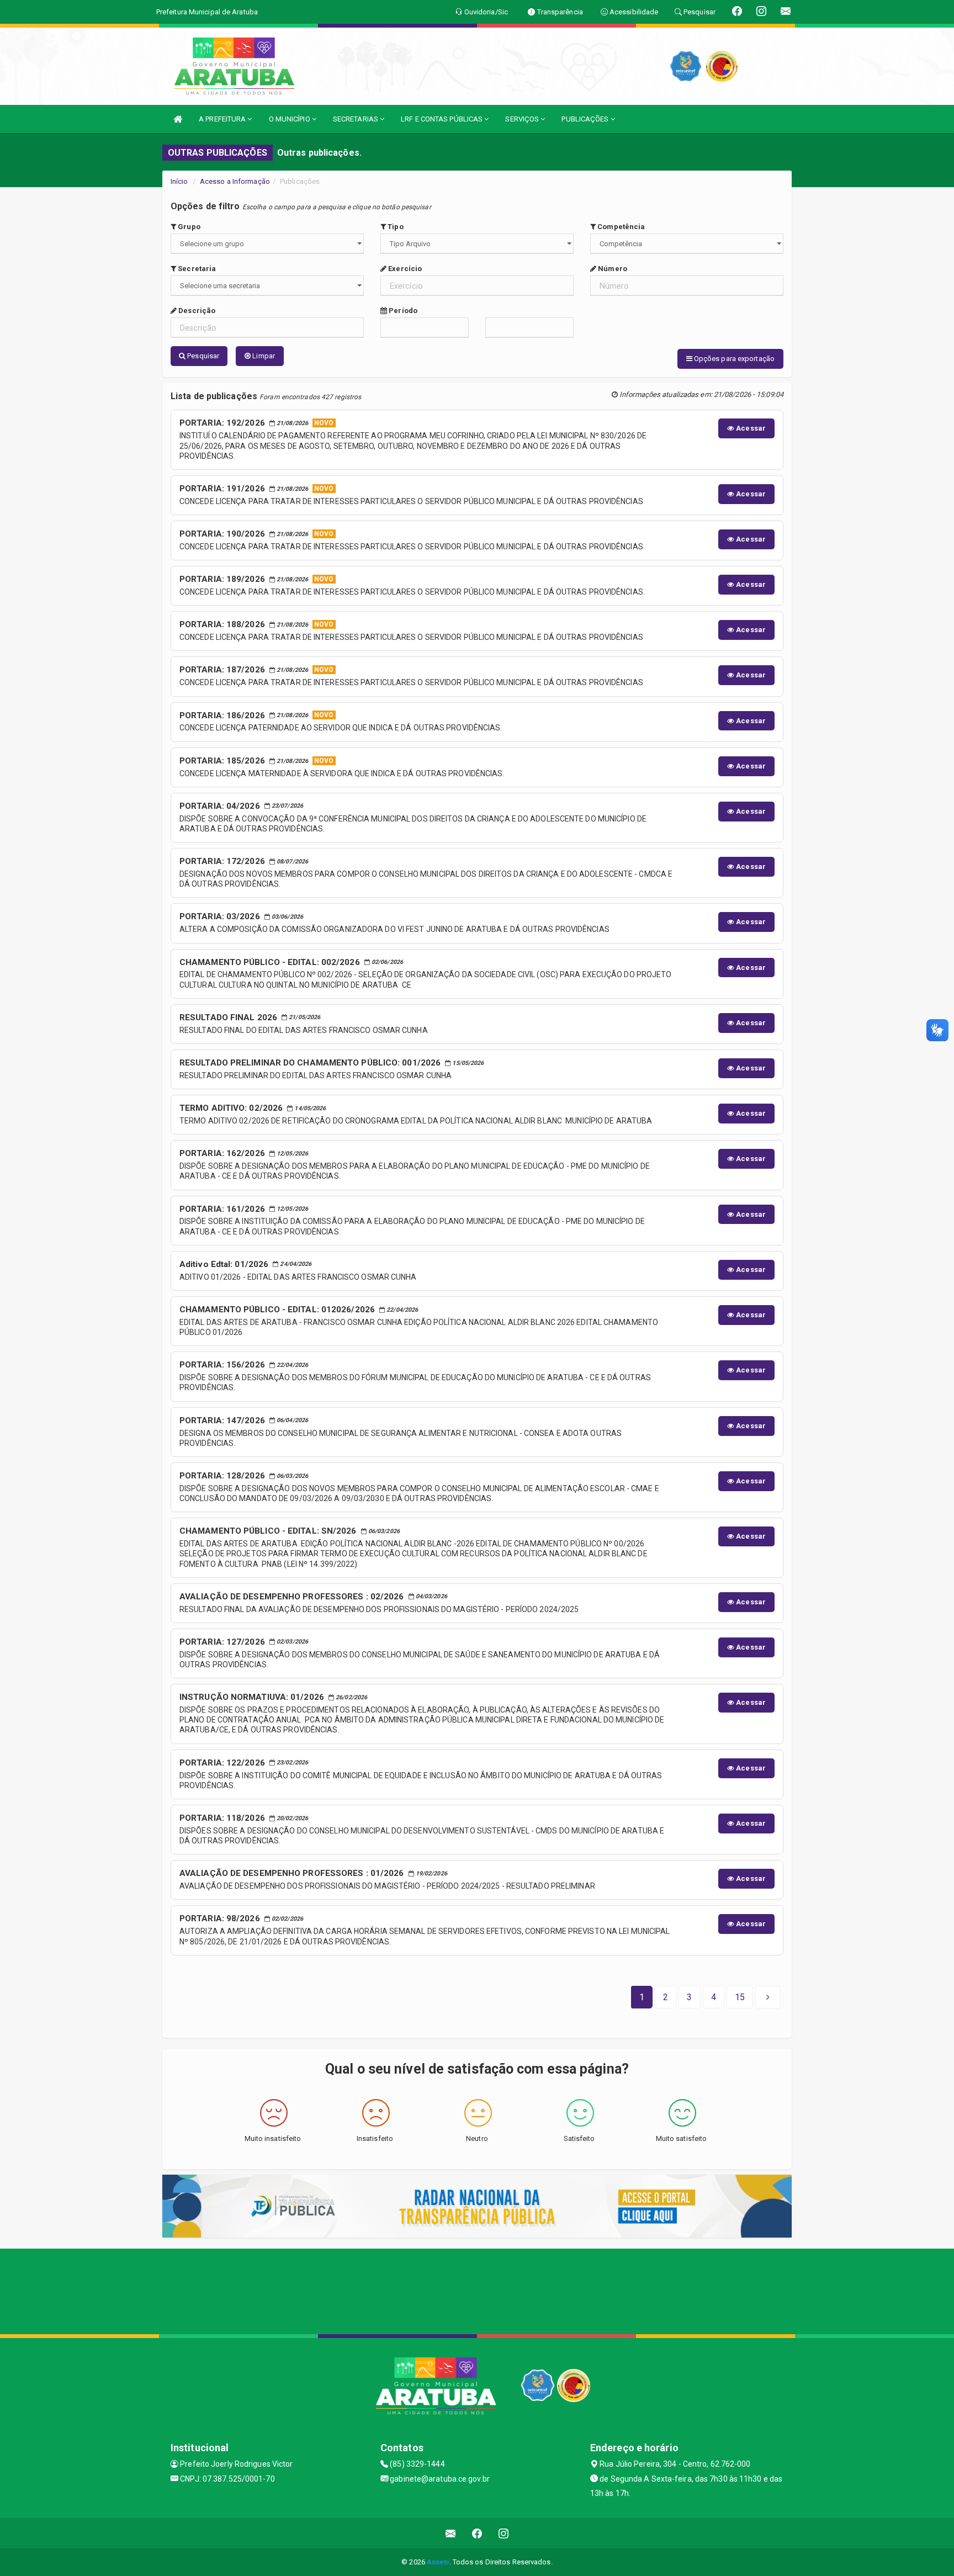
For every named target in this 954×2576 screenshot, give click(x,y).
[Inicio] (178, 119)
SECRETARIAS (356, 119)
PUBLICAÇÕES (586, 119)
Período (402, 311)
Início (179, 181)
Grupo (188, 227)
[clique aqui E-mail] (451, 2533)
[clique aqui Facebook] (477, 2533)
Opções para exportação (733, 359)
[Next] (768, 1997)
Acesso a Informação (235, 181)
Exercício (404, 269)
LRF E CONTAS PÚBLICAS (442, 119)
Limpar (263, 356)
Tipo (395, 227)
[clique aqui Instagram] (504, 2533)
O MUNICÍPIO (290, 119)
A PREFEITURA (223, 119)
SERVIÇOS (523, 119)
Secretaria (196, 269)
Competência (620, 227)
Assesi (438, 2562)
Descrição (196, 311)
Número (612, 269)
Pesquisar (202, 356)
